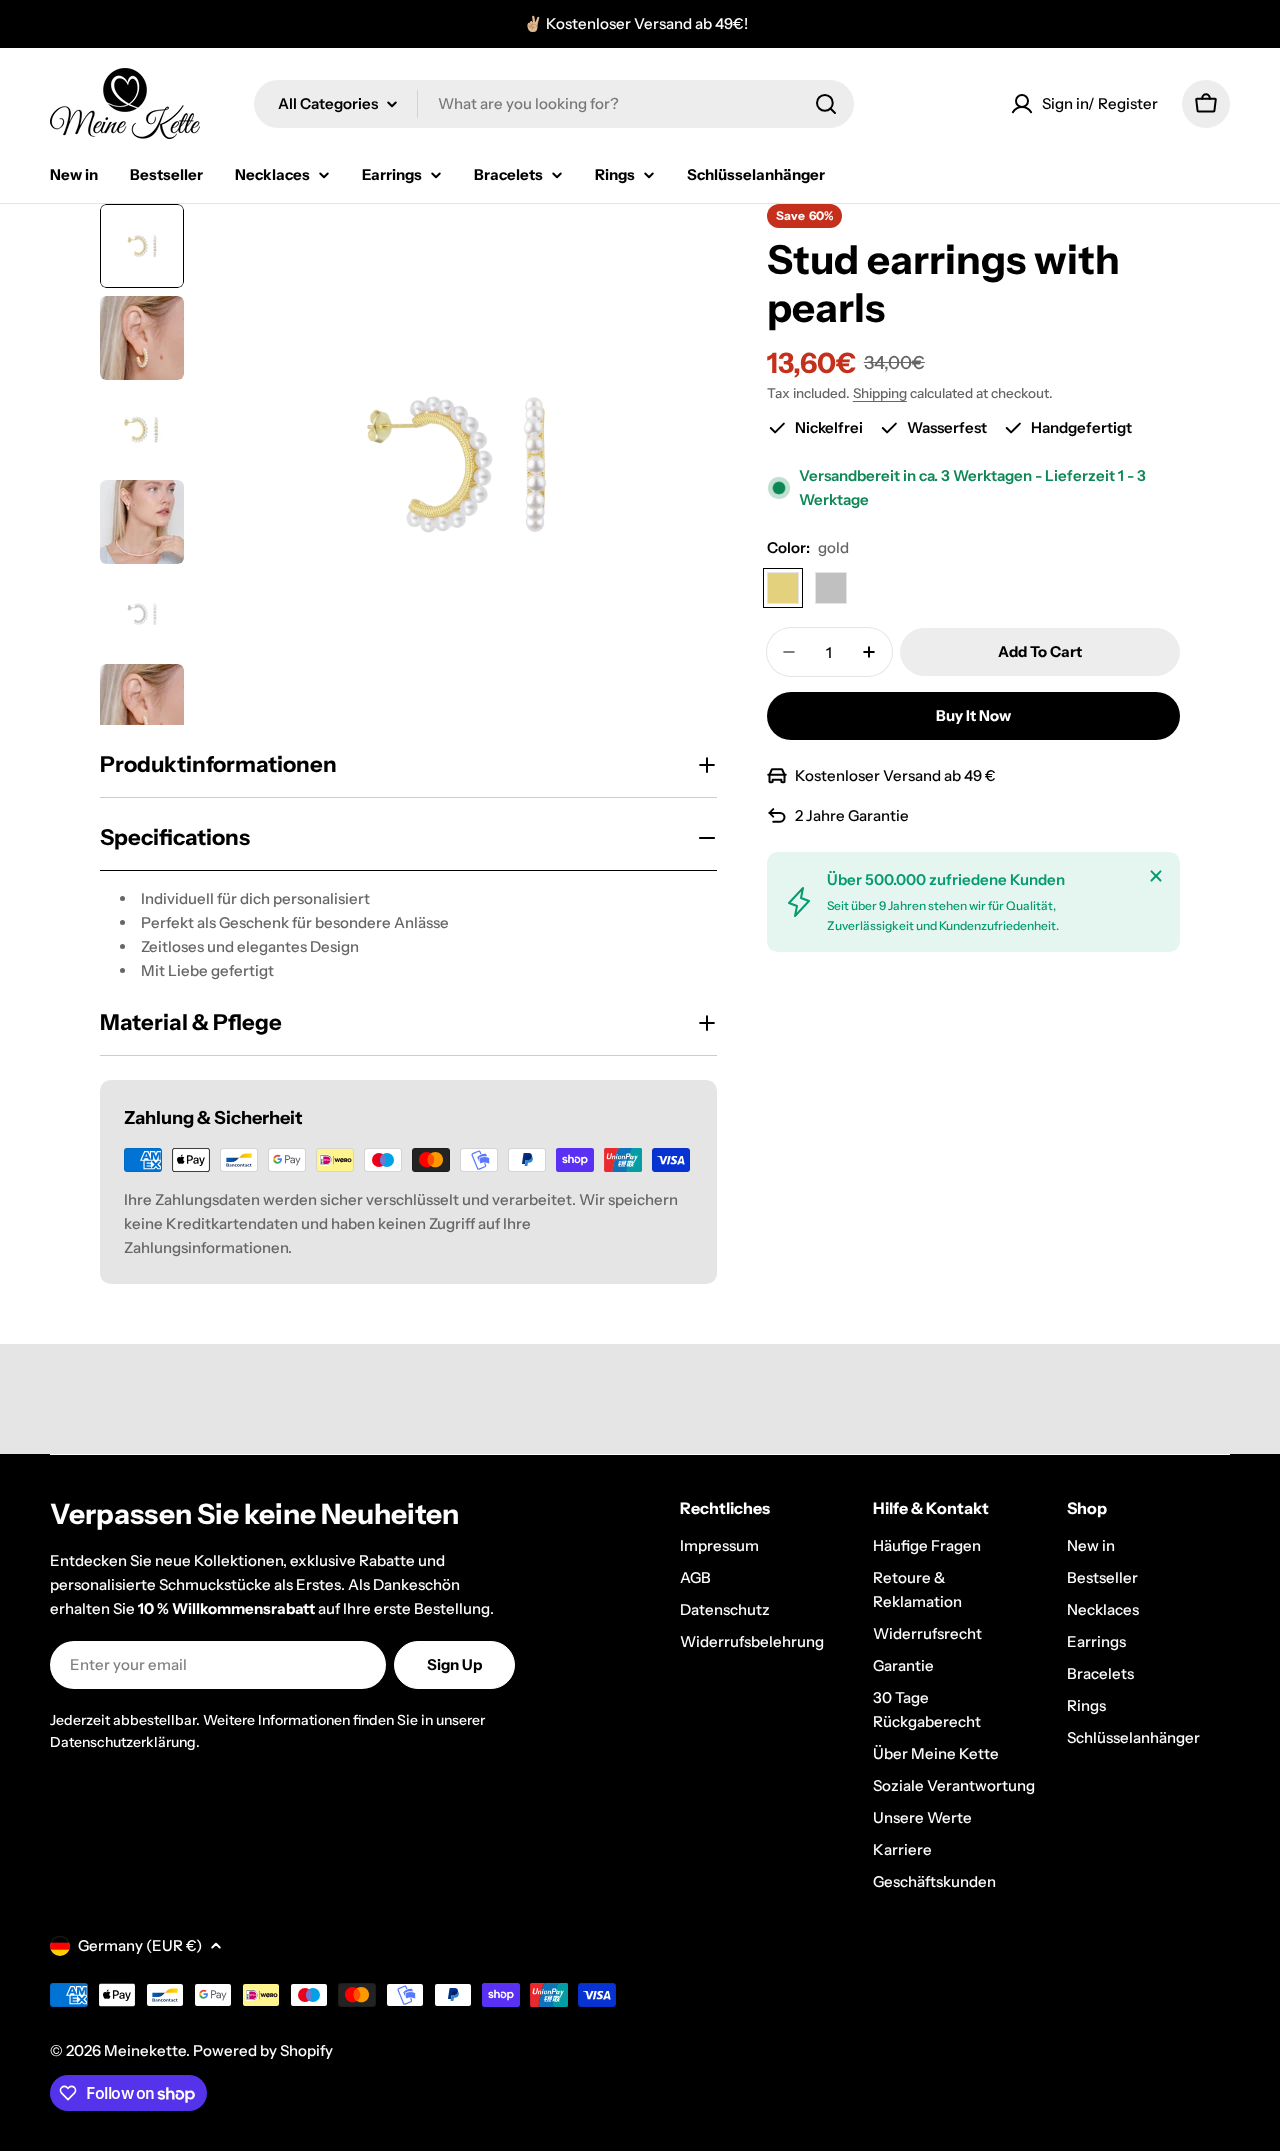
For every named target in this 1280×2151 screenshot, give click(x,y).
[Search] (826, 104)
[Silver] (831, 588)
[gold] (783, 588)
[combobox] (554, 104)
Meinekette (145, 2050)
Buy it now (973, 715)
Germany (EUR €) (140, 1945)
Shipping (880, 393)
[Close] (1156, 876)
